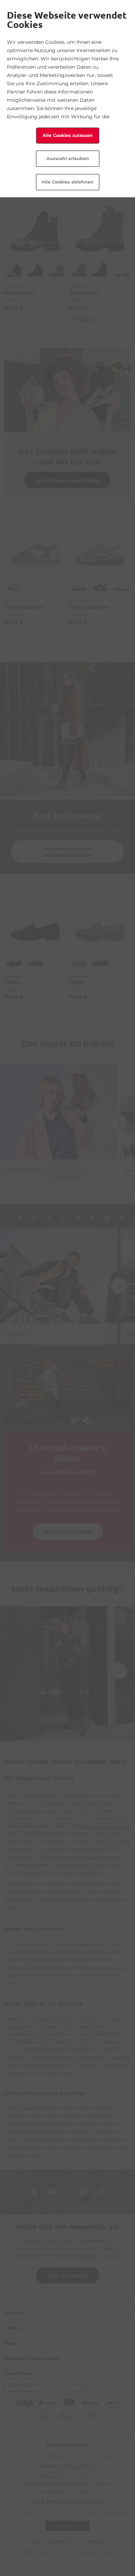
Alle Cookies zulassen (68, 135)
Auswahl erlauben (68, 158)
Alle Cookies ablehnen (67, 182)
